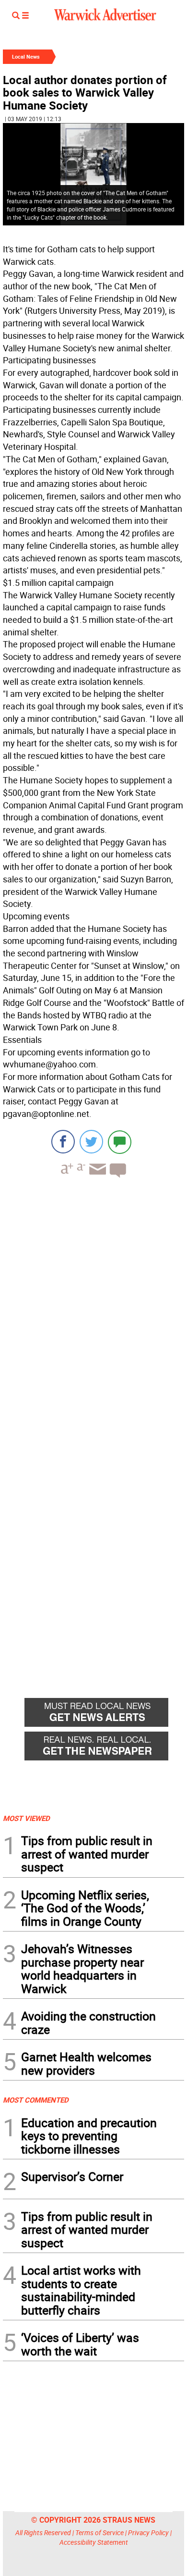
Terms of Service (99, 2533)
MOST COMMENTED (36, 2100)
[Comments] (120, 1142)
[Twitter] (91, 1142)
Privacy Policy (148, 2533)
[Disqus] (93, 1308)
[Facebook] (63, 1142)
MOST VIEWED (26, 1818)
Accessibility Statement (94, 2542)
